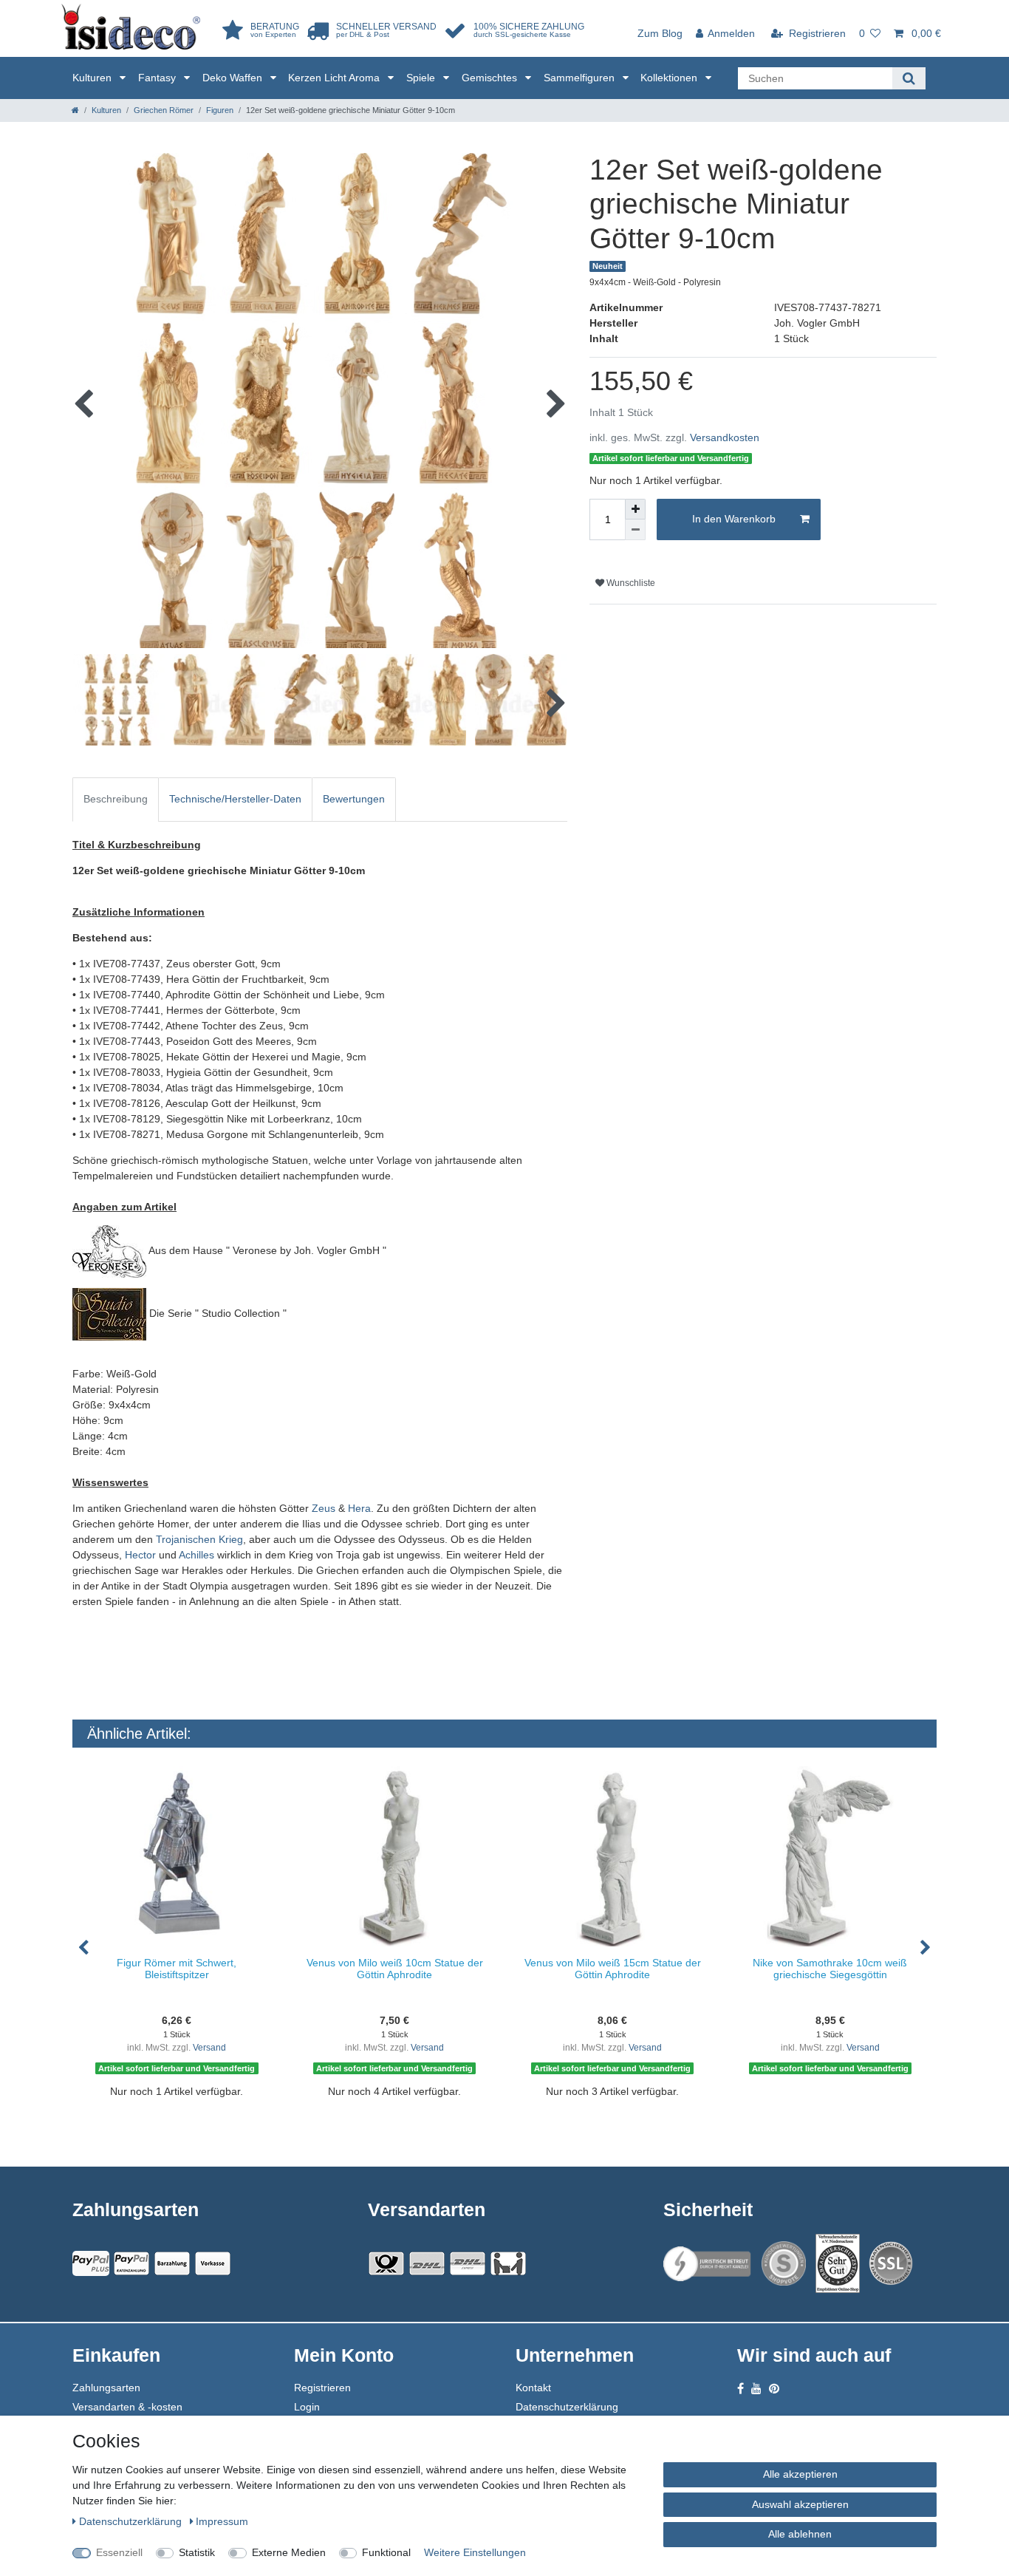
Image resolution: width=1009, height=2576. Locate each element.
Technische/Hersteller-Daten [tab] (235, 799)
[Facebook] (740, 2389)
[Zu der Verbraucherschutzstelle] (838, 2263)
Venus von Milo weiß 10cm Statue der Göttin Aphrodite (395, 1968)
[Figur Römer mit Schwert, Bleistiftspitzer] (177, 1857)
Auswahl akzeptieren (800, 2504)
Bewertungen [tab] (354, 799)
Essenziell (119, 2552)
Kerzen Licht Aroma (335, 78)
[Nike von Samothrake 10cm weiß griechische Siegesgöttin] (830, 1857)
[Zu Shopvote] (784, 2263)
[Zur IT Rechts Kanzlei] (708, 2264)
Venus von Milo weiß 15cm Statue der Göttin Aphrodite (613, 1968)
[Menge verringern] (635, 530)
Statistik (197, 2552)
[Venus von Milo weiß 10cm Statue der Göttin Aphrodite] (395, 1857)
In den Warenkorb (734, 519)
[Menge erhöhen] (635, 509)
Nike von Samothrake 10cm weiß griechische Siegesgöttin (830, 1968)
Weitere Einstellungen (475, 2552)
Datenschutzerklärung (567, 2407)
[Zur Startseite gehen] (75, 110)
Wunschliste (630, 583)
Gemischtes (491, 78)
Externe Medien (289, 2552)
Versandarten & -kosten (127, 2407)
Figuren (220, 110)
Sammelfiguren (581, 78)
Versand (209, 2048)
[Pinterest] (774, 2389)
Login (307, 2407)
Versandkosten (725, 437)
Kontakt (533, 2388)
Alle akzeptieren (800, 2474)
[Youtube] (756, 2389)
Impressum (222, 2521)
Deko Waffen (234, 78)
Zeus (324, 1508)
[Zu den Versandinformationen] (386, 2263)
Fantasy (158, 78)
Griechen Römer (164, 110)
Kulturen (93, 78)
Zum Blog (660, 33)
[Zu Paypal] (91, 2263)
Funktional (386, 2552)
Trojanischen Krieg (199, 1539)
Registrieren (322, 2388)
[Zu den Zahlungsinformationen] (172, 2263)
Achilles (196, 1555)
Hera (359, 1508)
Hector (140, 1555)
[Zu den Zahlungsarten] (213, 2263)
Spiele (422, 78)
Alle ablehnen (800, 2534)
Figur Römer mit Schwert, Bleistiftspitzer (177, 1968)
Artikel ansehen (184, 2116)
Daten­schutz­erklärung (132, 2521)
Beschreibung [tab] (116, 799)
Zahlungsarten (106, 2388)
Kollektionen (670, 78)
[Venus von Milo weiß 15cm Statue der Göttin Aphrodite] (613, 1857)
